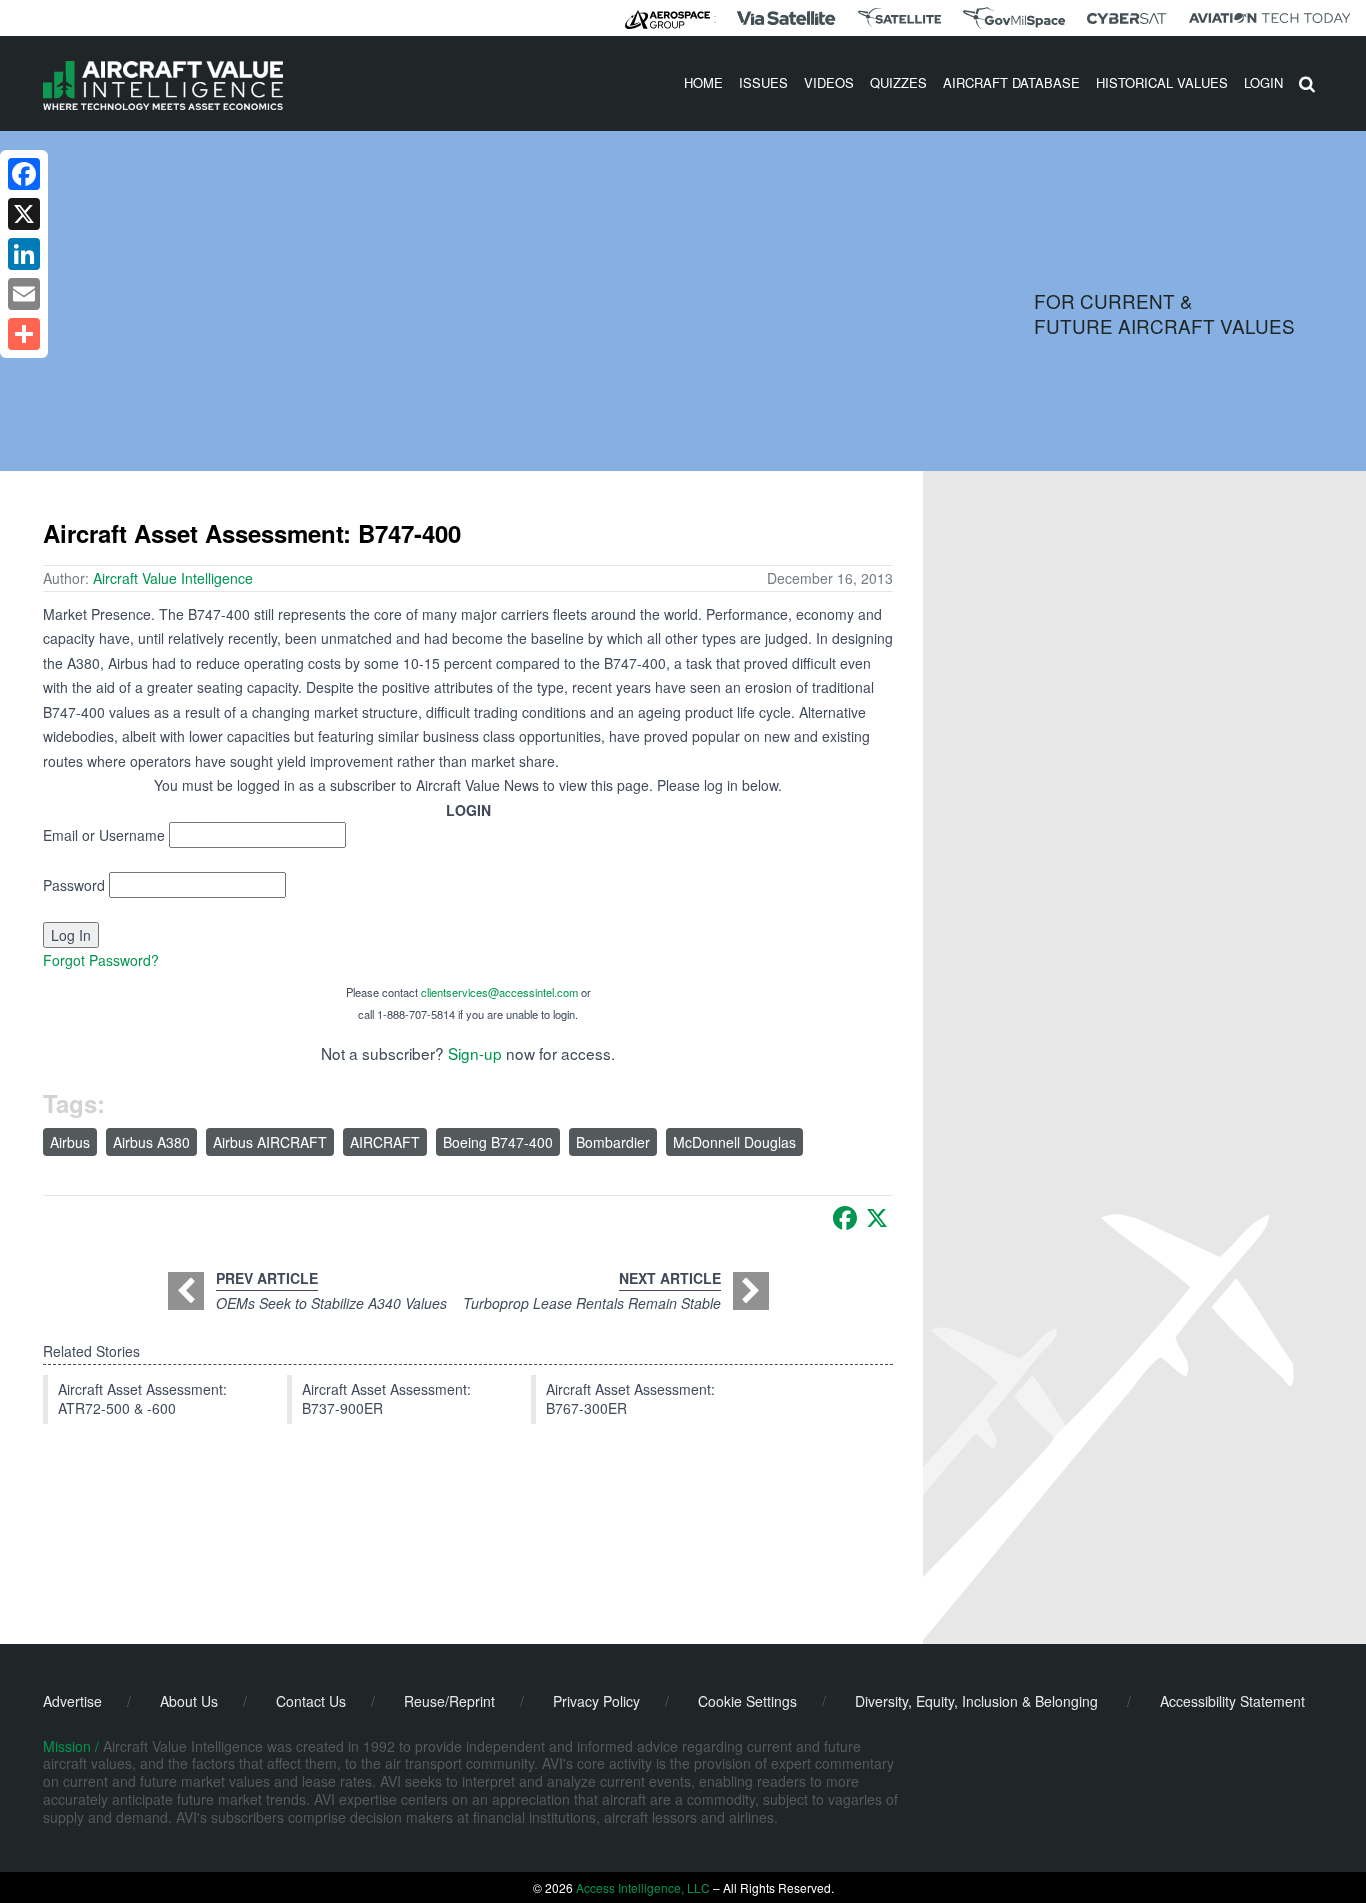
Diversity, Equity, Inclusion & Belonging (976, 1701)
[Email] (24, 294)
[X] (877, 1218)
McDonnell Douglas (734, 1142)
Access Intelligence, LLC (643, 1887)
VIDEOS (829, 82)
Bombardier (613, 1142)
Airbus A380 (151, 1142)
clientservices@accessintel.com (499, 992)
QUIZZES (898, 82)
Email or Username (104, 835)
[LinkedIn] (24, 254)
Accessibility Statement (1232, 1701)
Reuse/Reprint (449, 1701)
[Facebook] (845, 1218)
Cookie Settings (747, 1701)
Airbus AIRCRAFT (270, 1142)
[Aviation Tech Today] (1270, 18)
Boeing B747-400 (498, 1142)
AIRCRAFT (385, 1142)
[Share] (24, 334)
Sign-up (475, 1053)
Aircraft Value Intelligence (173, 578)
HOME (703, 82)
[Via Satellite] (786, 18)
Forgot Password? (101, 960)
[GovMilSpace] (1014, 18)
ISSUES (763, 82)
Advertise (72, 1701)
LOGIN (1263, 82)
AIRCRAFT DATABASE (1011, 82)
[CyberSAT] (1126, 18)
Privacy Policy (596, 1701)
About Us (189, 1701)
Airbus (70, 1142)
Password (74, 885)
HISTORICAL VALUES (1162, 82)
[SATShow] (899, 18)
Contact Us (311, 1701)
